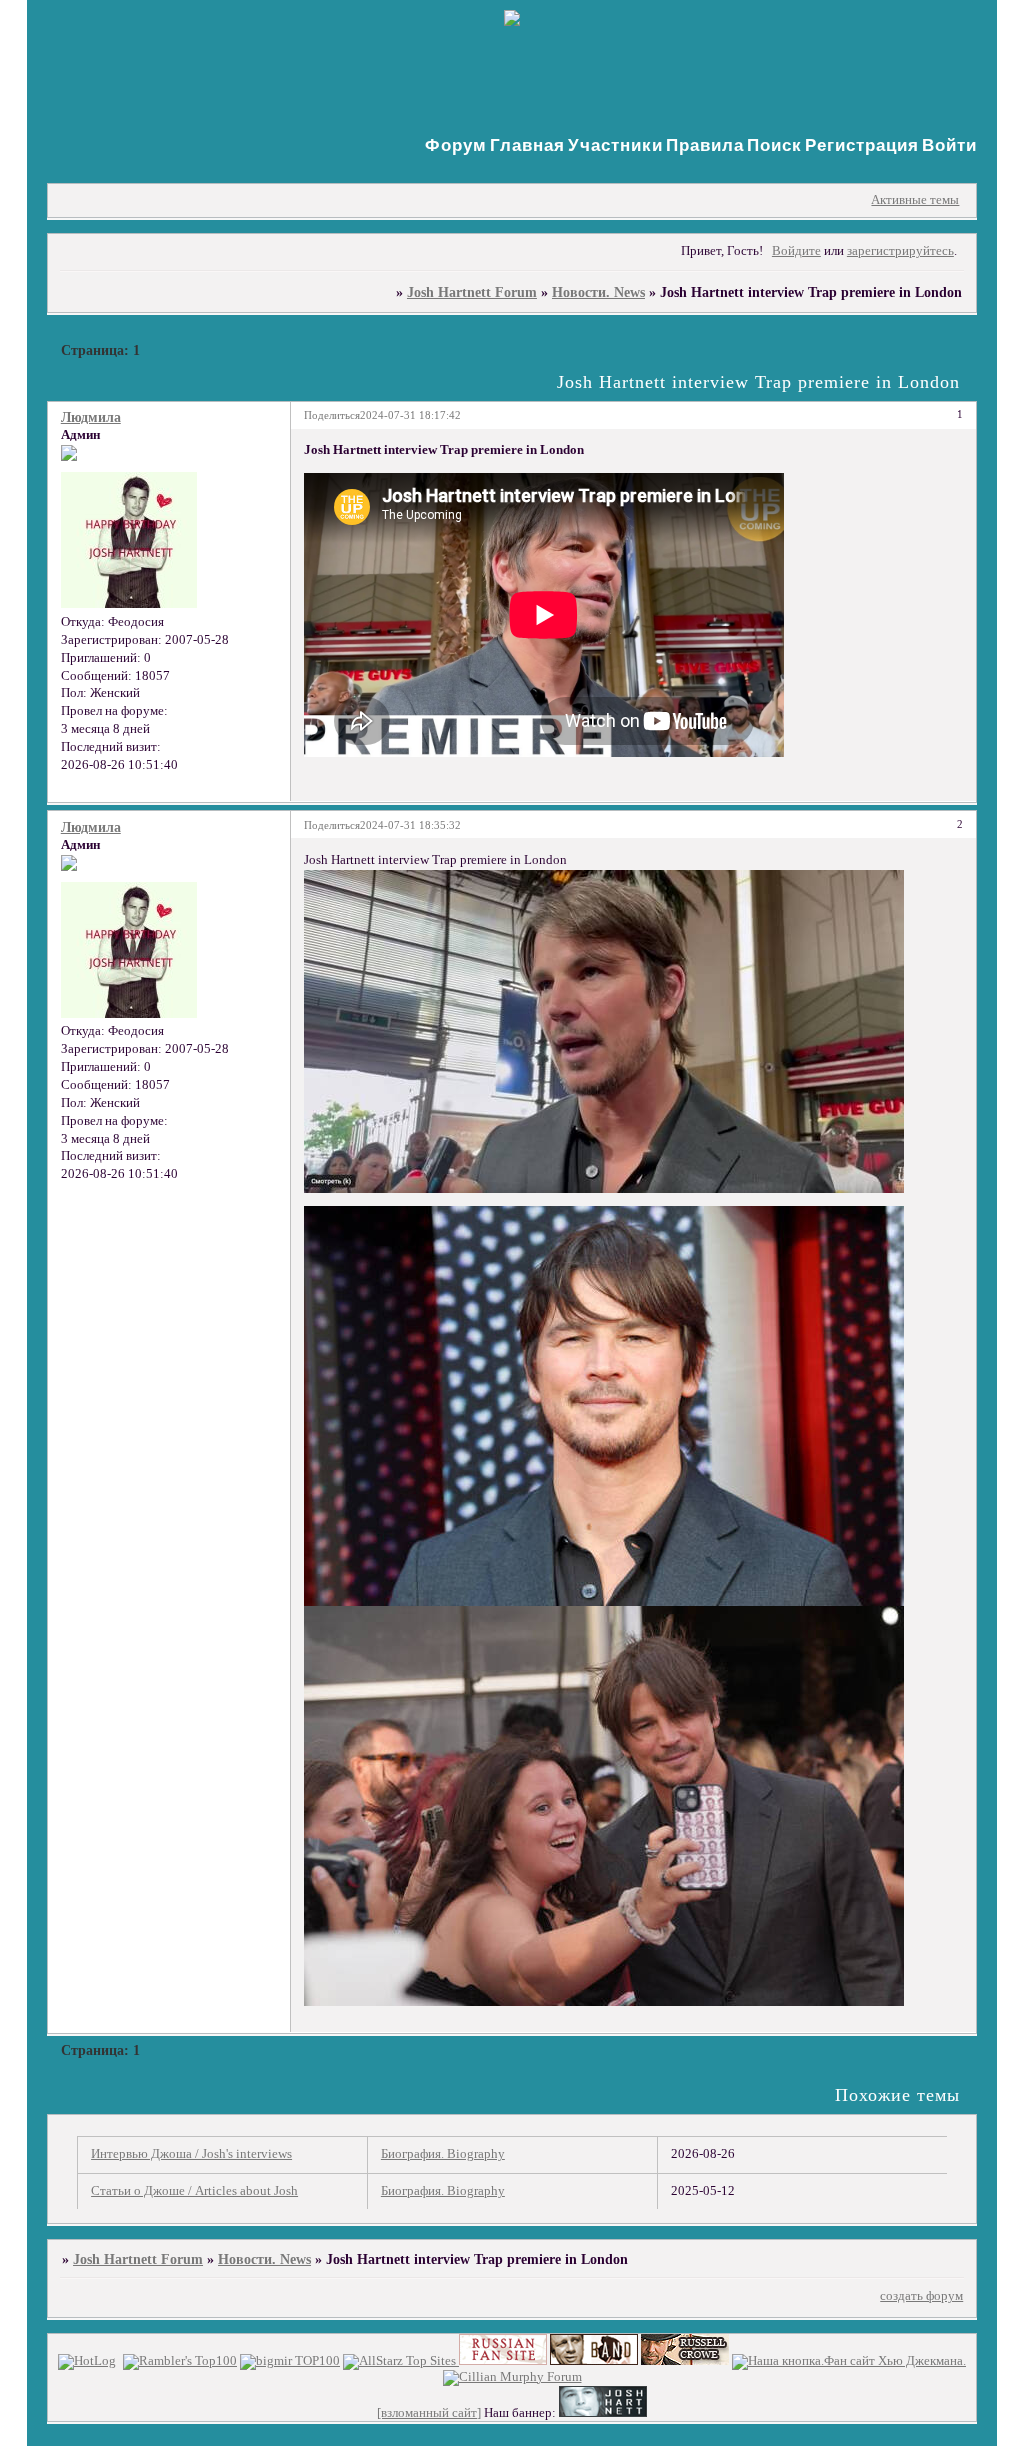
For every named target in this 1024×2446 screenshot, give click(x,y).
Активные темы (915, 200)
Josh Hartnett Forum (472, 292)
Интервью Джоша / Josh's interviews (191, 2154)
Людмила (91, 417)
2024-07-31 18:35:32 (410, 825)
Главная (527, 145)
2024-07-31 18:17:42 (410, 415)
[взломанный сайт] (429, 2413)
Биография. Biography (443, 2154)
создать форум (921, 2296)
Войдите (796, 251)
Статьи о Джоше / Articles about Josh (194, 2191)
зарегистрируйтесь (900, 251)
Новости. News (598, 292)
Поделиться (332, 415)
